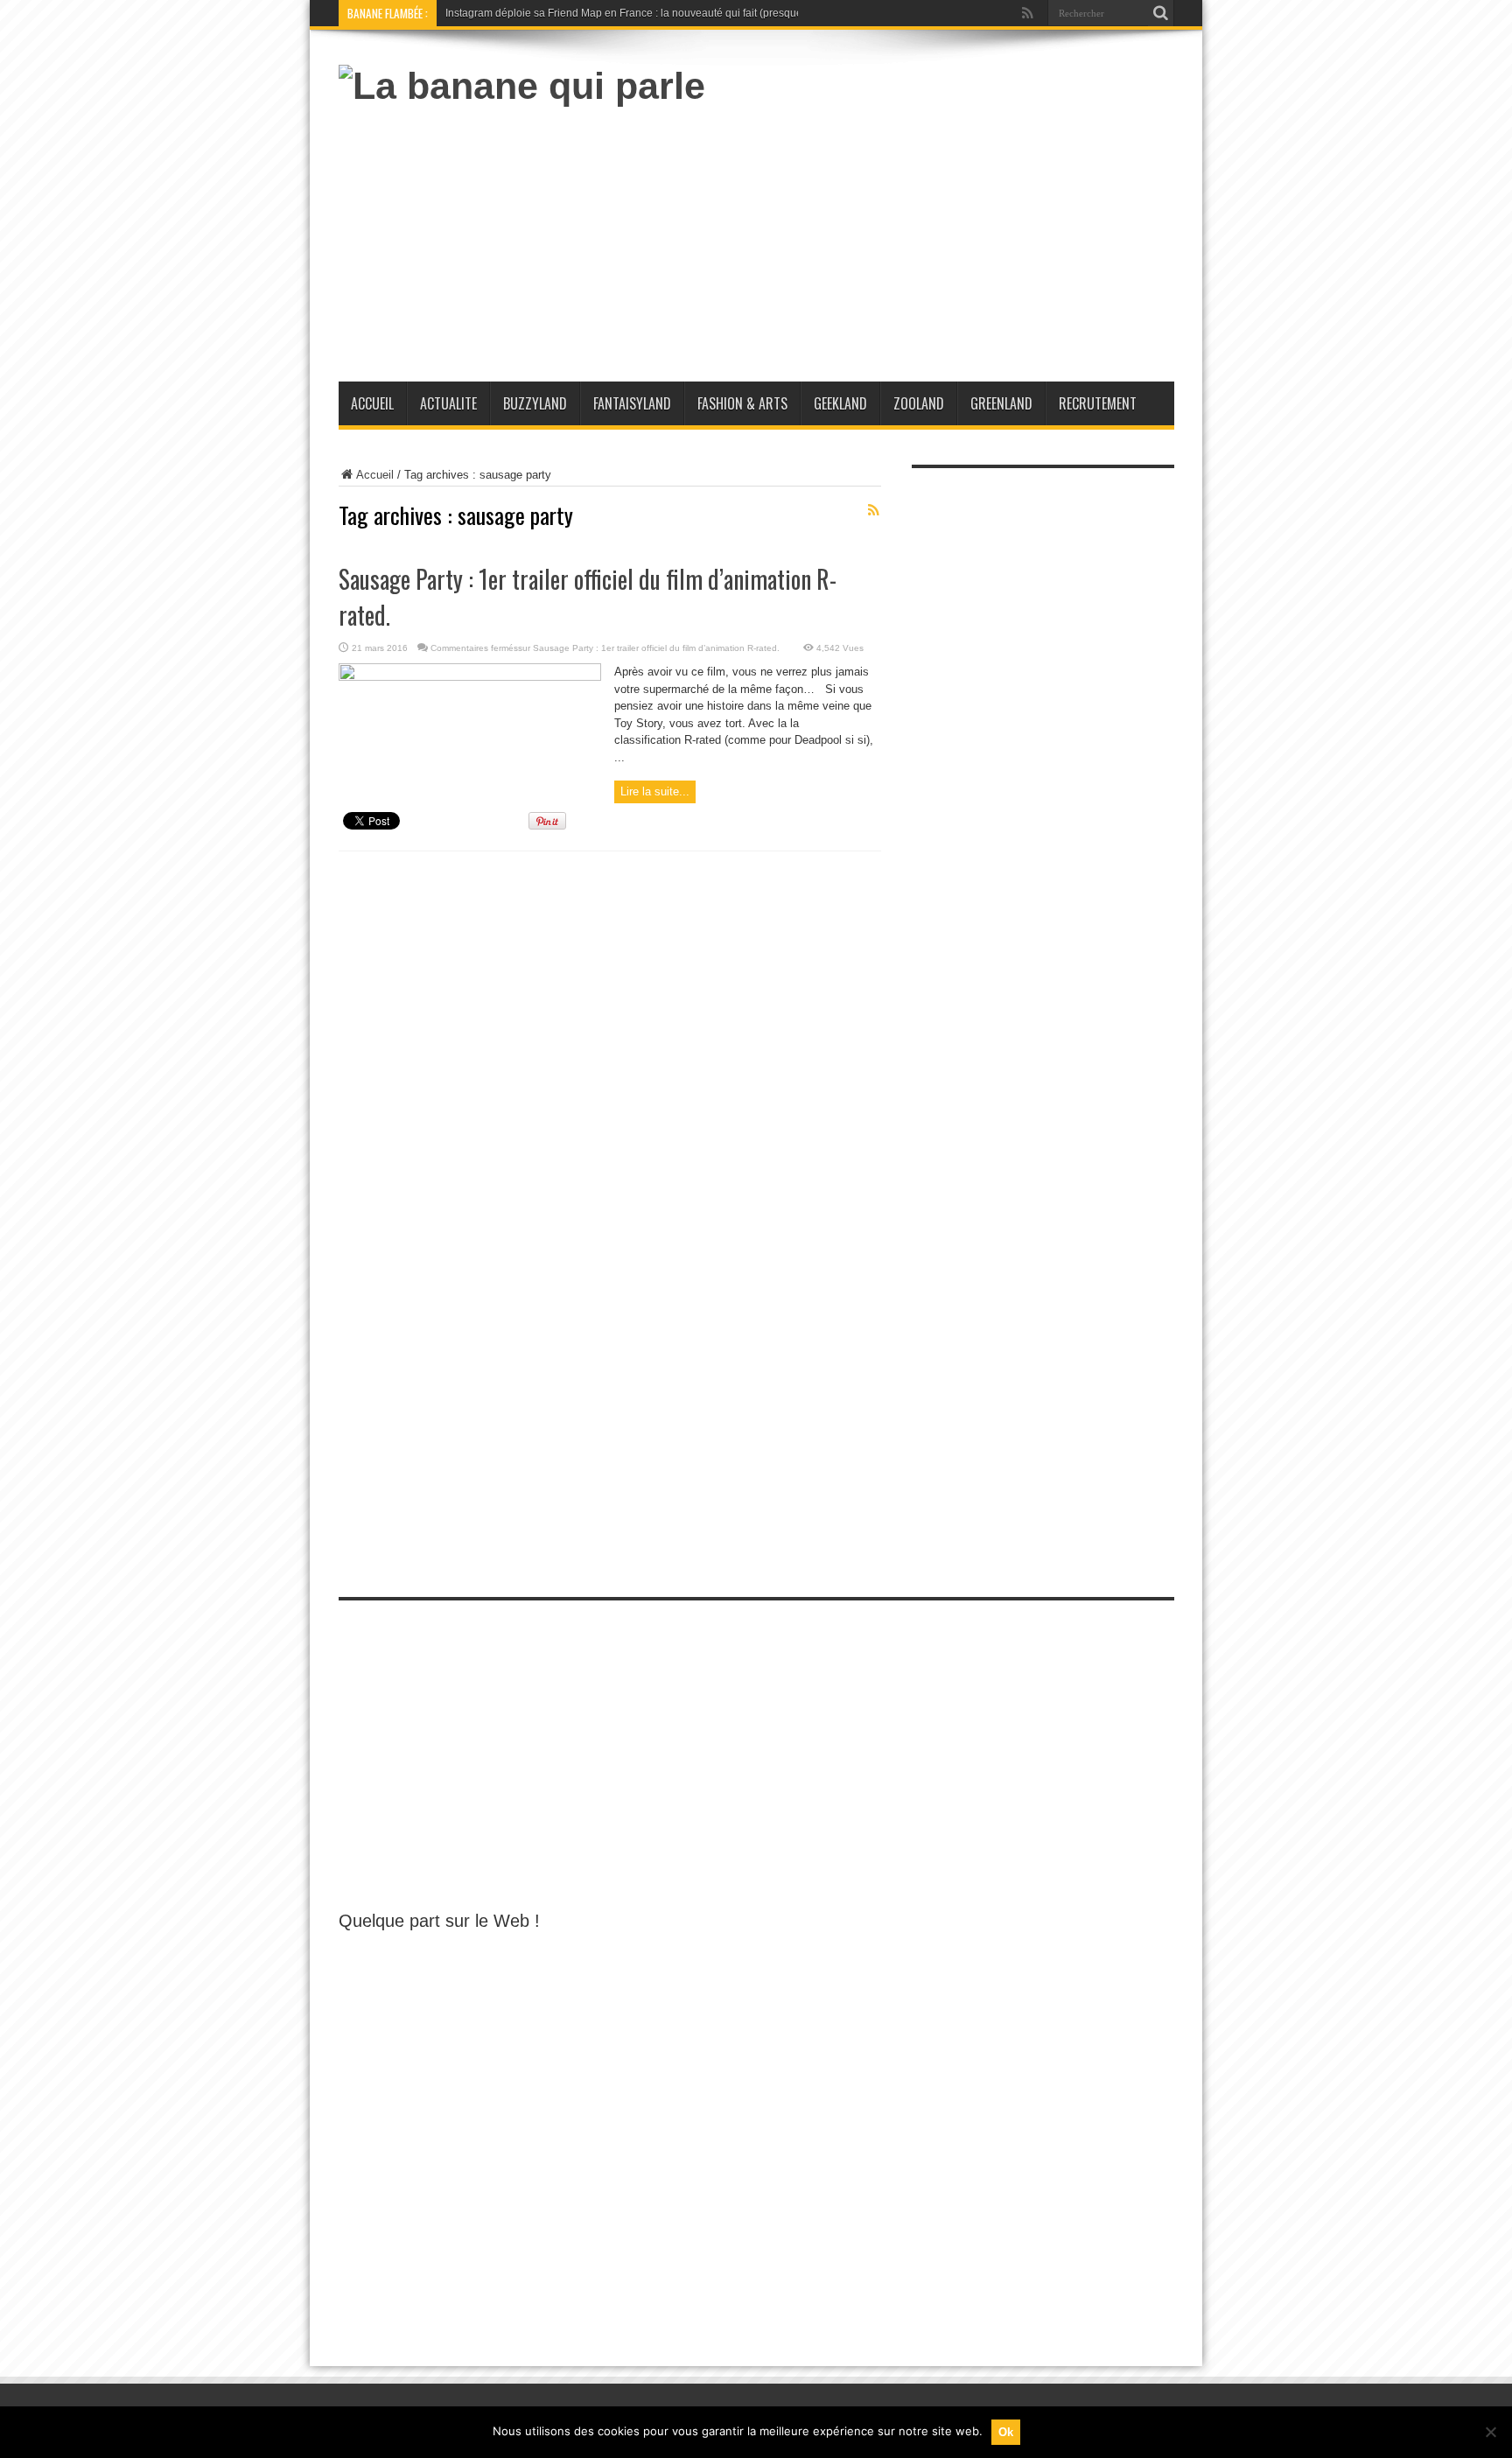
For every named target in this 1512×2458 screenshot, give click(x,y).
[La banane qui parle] (522, 86)
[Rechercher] (1161, 13)
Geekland (840, 403)
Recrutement (1098, 403)
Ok (1006, 2432)
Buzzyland (535, 403)
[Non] (1490, 2432)
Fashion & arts (742, 403)
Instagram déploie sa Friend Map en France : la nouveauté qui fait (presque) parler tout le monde (675, 13)
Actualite (448, 403)
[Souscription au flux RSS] (874, 510)
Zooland (919, 403)
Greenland (1001, 403)
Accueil (372, 403)
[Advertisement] (856, 237)
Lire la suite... (655, 791)
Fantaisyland (632, 403)
